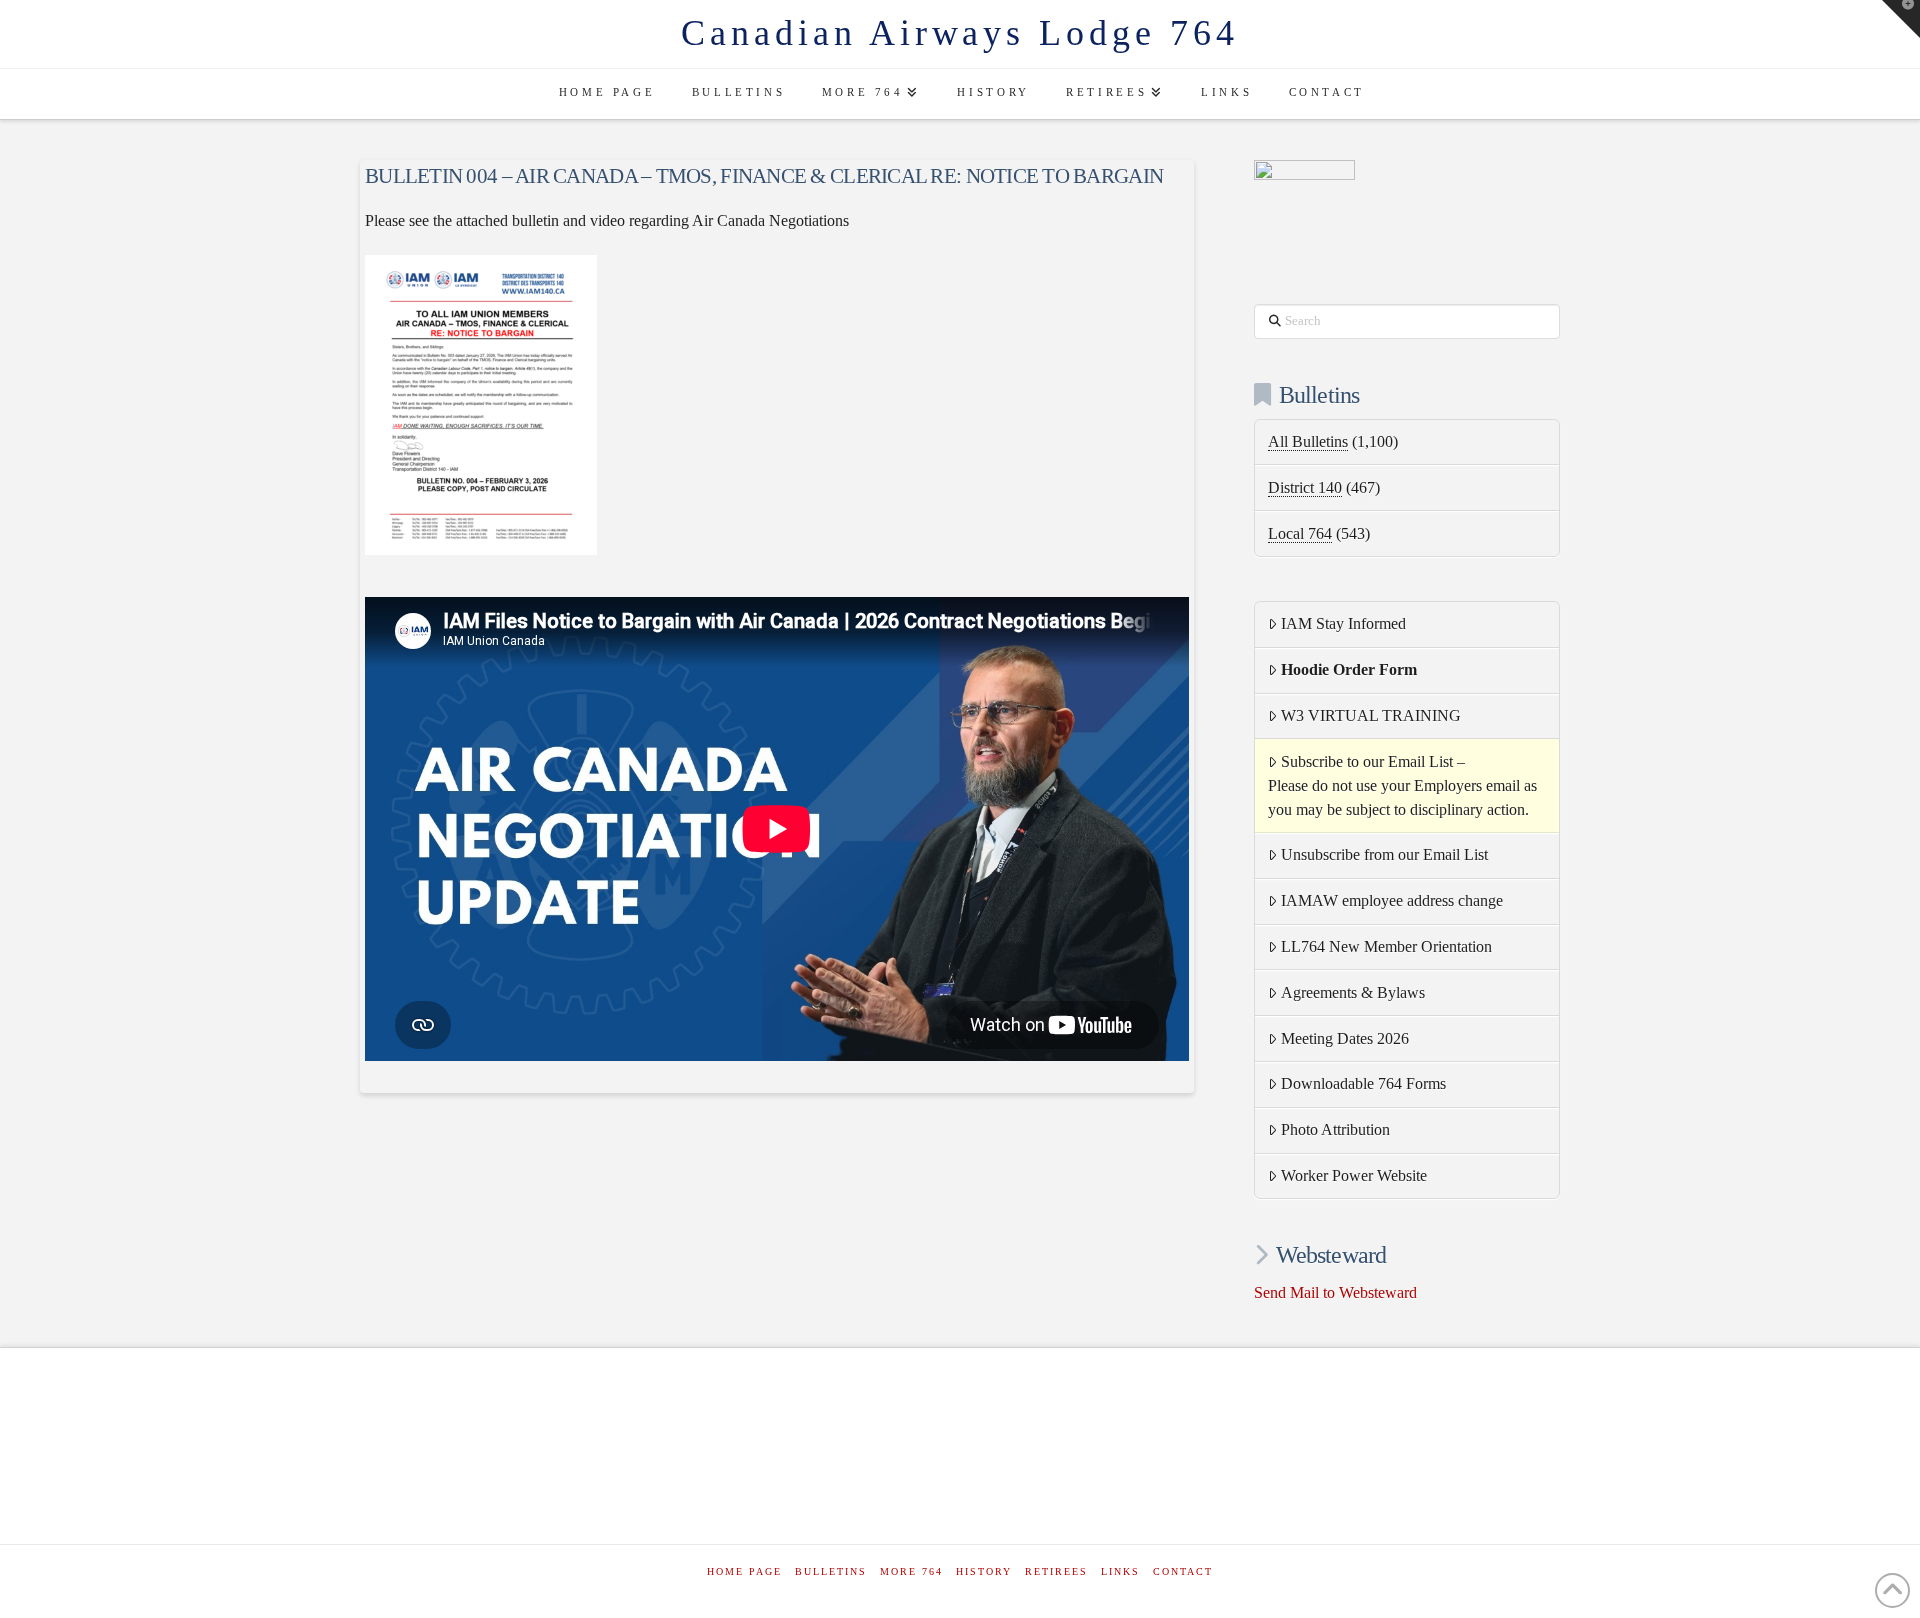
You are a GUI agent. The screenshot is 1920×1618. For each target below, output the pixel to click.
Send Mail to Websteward (1335, 1292)
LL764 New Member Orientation (1386, 946)
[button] (1901, 19)
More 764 (911, 1571)
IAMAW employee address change (1392, 900)
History (984, 1571)
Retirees (1056, 1571)
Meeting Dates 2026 (1345, 1038)
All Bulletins (1308, 441)
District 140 (1305, 487)
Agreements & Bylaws (1353, 992)
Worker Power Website (1354, 1175)
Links (1120, 1571)
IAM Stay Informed (1343, 623)
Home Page (744, 1571)
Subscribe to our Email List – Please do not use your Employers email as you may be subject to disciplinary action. (1402, 785)
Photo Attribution (1335, 1129)
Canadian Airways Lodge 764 (960, 33)
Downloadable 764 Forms (1363, 1083)
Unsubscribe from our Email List (1384, 854)
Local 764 (1300, 533)
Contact (1183, 1571)
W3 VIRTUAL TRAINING (1371, 715)
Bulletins (831, 1571)
